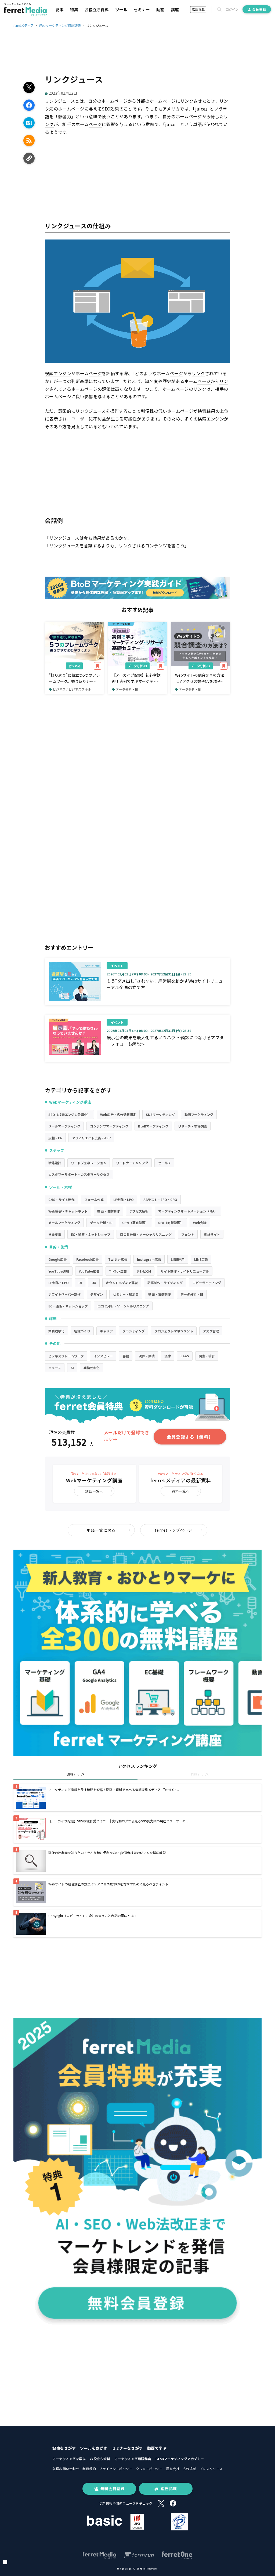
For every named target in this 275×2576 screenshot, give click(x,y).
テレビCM (144, 1271)
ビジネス (74, 666)
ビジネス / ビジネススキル (72, 689)
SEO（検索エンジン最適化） (69, 1114)
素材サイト (212, 1234)
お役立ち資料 (97, 10)
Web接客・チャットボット (68, 1211)
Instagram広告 (149, 1259)
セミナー (142, 10)
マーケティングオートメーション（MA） (188, 1211)
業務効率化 (56, 1331)
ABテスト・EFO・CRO (160, 1199)
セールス (164, 1163)
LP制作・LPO (124, 1199)
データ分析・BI (137, 666)
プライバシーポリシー (116, 2469)
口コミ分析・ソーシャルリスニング (146, 1234)
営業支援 (55, 1234)
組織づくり (82, 1331)
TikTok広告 (118, 1271)
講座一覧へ (94, 1491)
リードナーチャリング (132, 1163)
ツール (121, 10)
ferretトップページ (174, 1530)
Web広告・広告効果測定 (118, 1114)
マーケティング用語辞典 (133, 2459)
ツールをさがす (94, 2448)
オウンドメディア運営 (122, 1283)
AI (72, 1368)
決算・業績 (147, 1356)
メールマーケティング (64, 1126)
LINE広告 (201, 1259)
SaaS (185, 1356)
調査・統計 (207, 1356)
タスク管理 (211, 1331)
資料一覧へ (181, 1491)
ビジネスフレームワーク (66, 1356)
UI (80, 1283)
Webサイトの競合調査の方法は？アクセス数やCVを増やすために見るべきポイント (200, 678)
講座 (175, 10)
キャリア (106, 1331)
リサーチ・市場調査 (193, 1126)
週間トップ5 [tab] (76, 1775)
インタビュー (103, 1356)
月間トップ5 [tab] (200, 1775)
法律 (168, 1356)
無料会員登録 (113, 2489)
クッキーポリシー (149, 2469)
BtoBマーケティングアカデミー (180, 2459)
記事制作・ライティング (165, 1283)
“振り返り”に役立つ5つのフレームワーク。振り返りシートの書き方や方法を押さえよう (74, 678)
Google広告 (57, 1259)
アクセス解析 (139, 1211)
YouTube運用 (59, 1271)
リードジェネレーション (89, 1163)
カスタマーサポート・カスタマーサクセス (79, 1174)
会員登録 (259, 9)
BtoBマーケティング (153, 1126)
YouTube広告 (89, 1271)
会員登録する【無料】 (190, 1437)
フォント (188, 1234)
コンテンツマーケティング (109, 1126)
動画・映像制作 (108, 1211)
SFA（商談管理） (171, 1223)
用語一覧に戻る (101, 1530)
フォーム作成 (94, 1199)
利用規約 (89, 2469)
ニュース (55, 1368)
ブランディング (134, 1331)
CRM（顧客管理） (135, 1223)
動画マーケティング (199, 1114)
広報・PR (55, 1138)
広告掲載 (198, 9)
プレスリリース (211, 2469)
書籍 (126, 1356)
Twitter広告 (118, 1259)
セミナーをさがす (127, 2448)
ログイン (232, 9)
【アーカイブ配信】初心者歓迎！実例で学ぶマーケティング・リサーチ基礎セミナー (136, 678)
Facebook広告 (87, 1259)
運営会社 (173, 2469)
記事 (60, 10)
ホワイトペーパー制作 (64, 1294)
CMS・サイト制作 (61, 1199)
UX (94, 1283)
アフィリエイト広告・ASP (91, 1138)
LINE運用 (178, 1259)
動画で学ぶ (157, 2448)
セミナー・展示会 (126, 1294)
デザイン (97, 1294)
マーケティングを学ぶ (69, 2459)
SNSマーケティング (160, 1114)
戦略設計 (55, 1163)
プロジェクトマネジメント (174, 1331)
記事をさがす (64, 2448)
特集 (74, 10)
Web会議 (200, 1223)
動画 (160, 10)
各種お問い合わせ (66, 2469)
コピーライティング (207, 1283)
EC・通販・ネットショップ (91, 1234)
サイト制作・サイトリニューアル (185, 1271)
